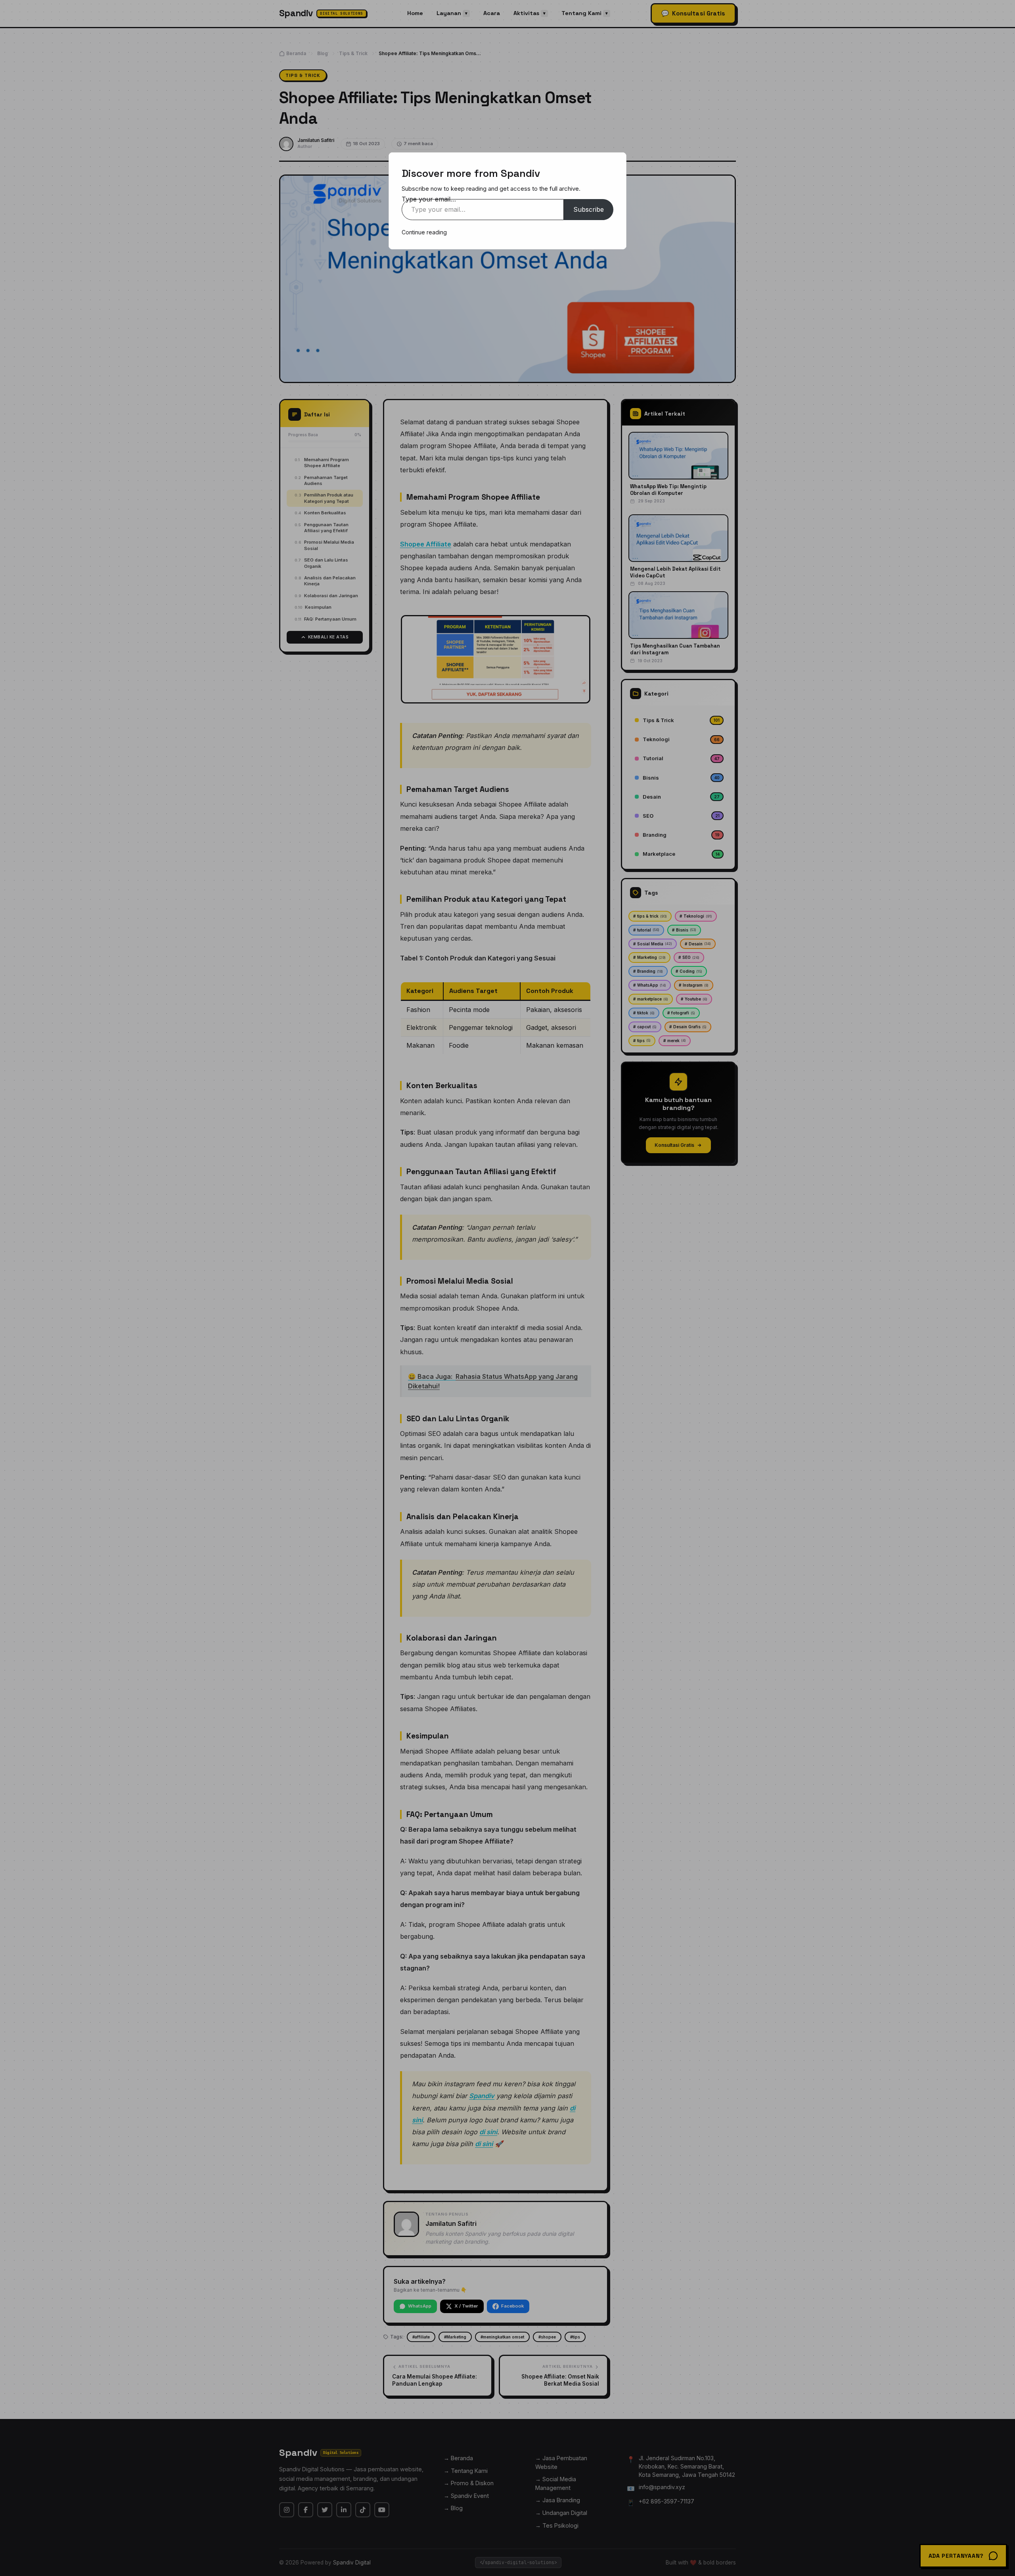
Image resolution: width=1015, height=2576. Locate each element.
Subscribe (589, 209)
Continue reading (424, 232)
